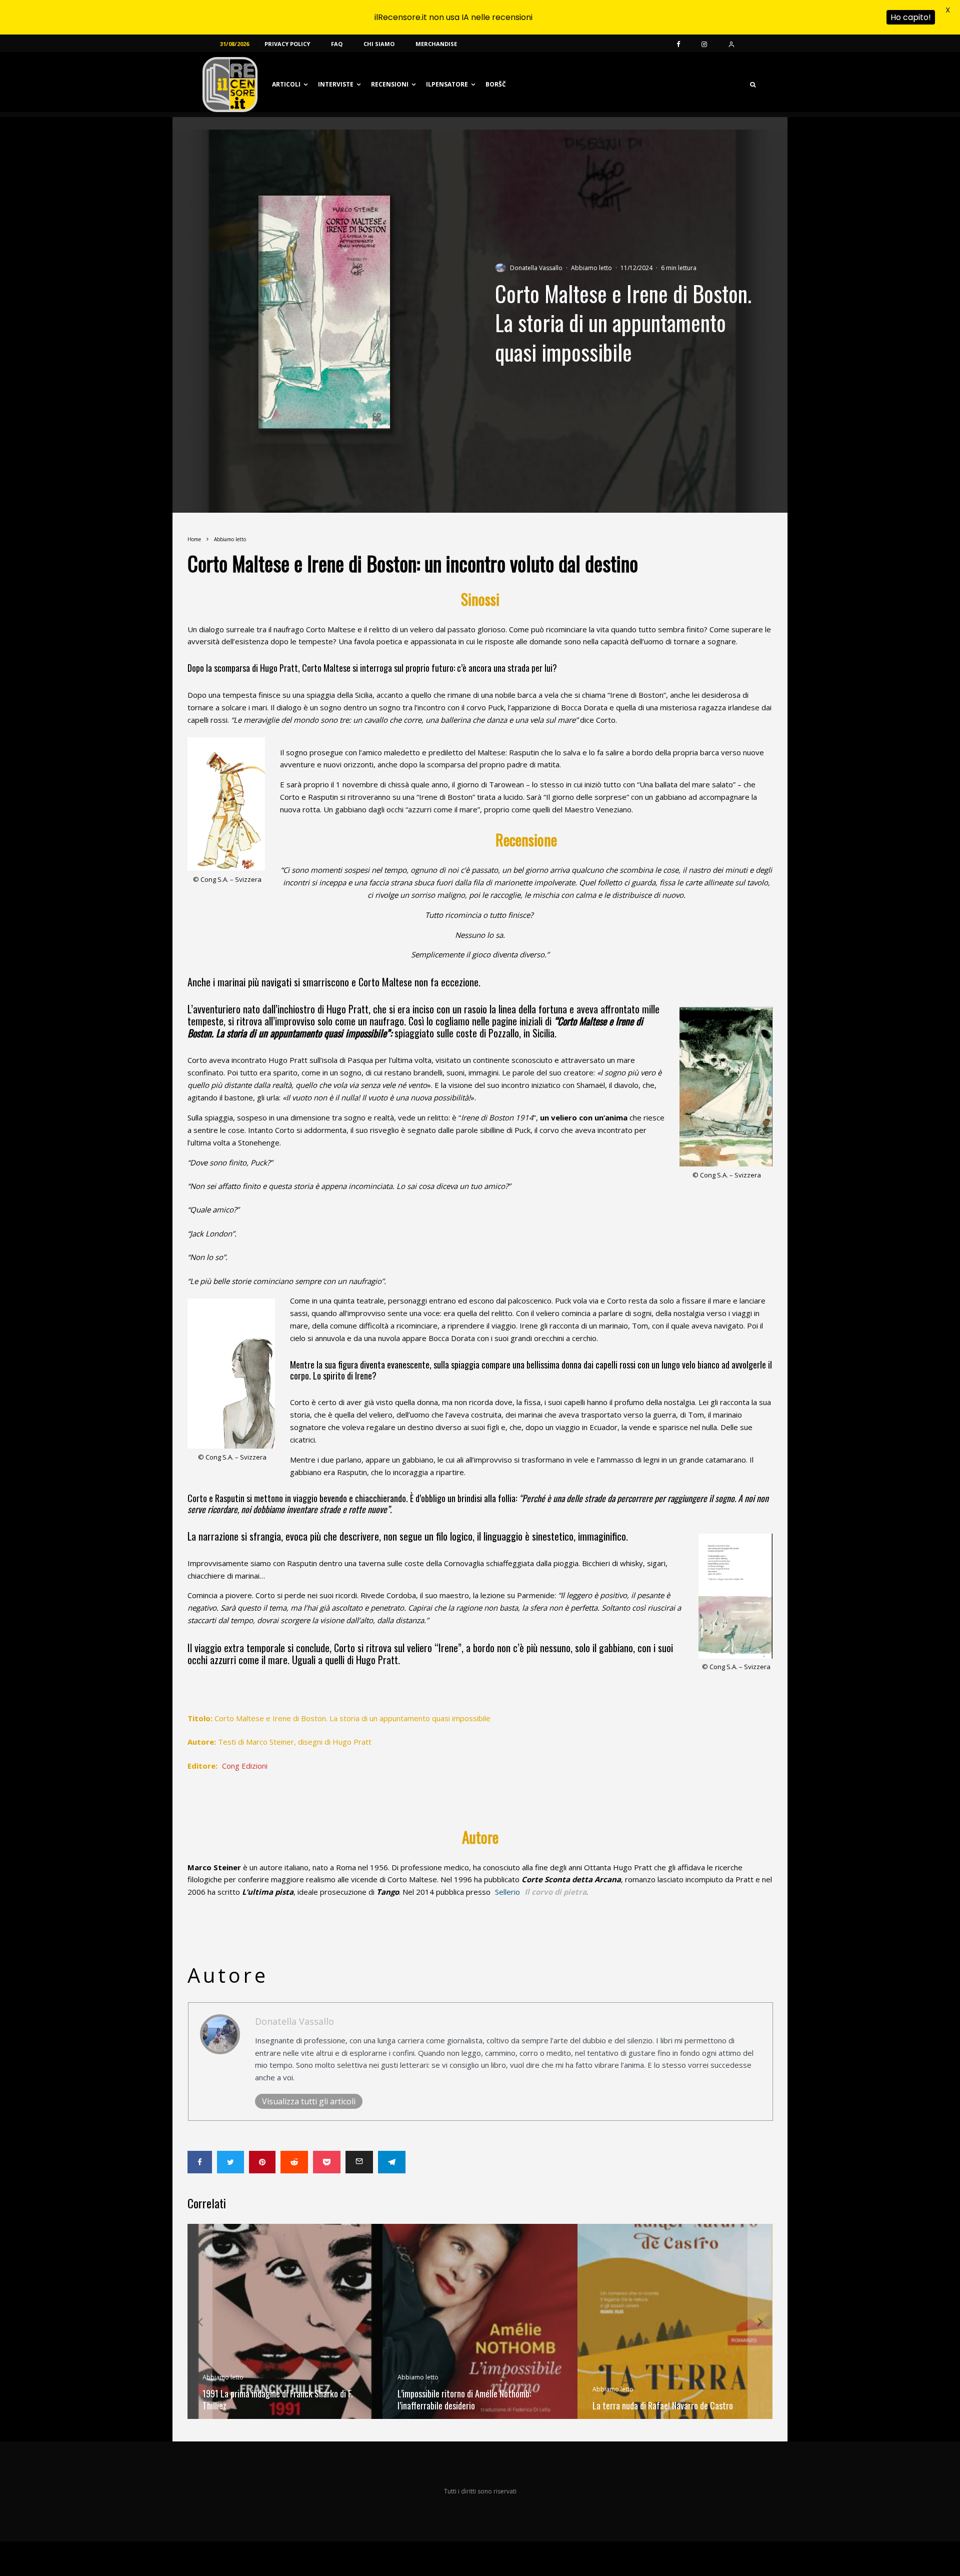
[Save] (327, 2162)
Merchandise (436, 44)
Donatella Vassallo (536, 268)
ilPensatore (447, 84)
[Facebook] (678, 44)
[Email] (359, 2162)
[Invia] (294, 2162)
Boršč (496, 84)
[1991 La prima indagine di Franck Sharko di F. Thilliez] (285, 2321)
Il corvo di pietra (555, 1892)
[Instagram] (704, 44)
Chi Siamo (379, 44)
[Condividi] (200, 2162)
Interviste (336, 84)
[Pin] (262, 2162)
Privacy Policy (287, 44)
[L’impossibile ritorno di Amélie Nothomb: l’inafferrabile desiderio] (480, 2321)
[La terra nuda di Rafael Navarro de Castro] (675, 2321)
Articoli (286, 84)
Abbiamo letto (591, 268)
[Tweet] (230, 2162)
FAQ (337, 44)
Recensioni (390, 84)
